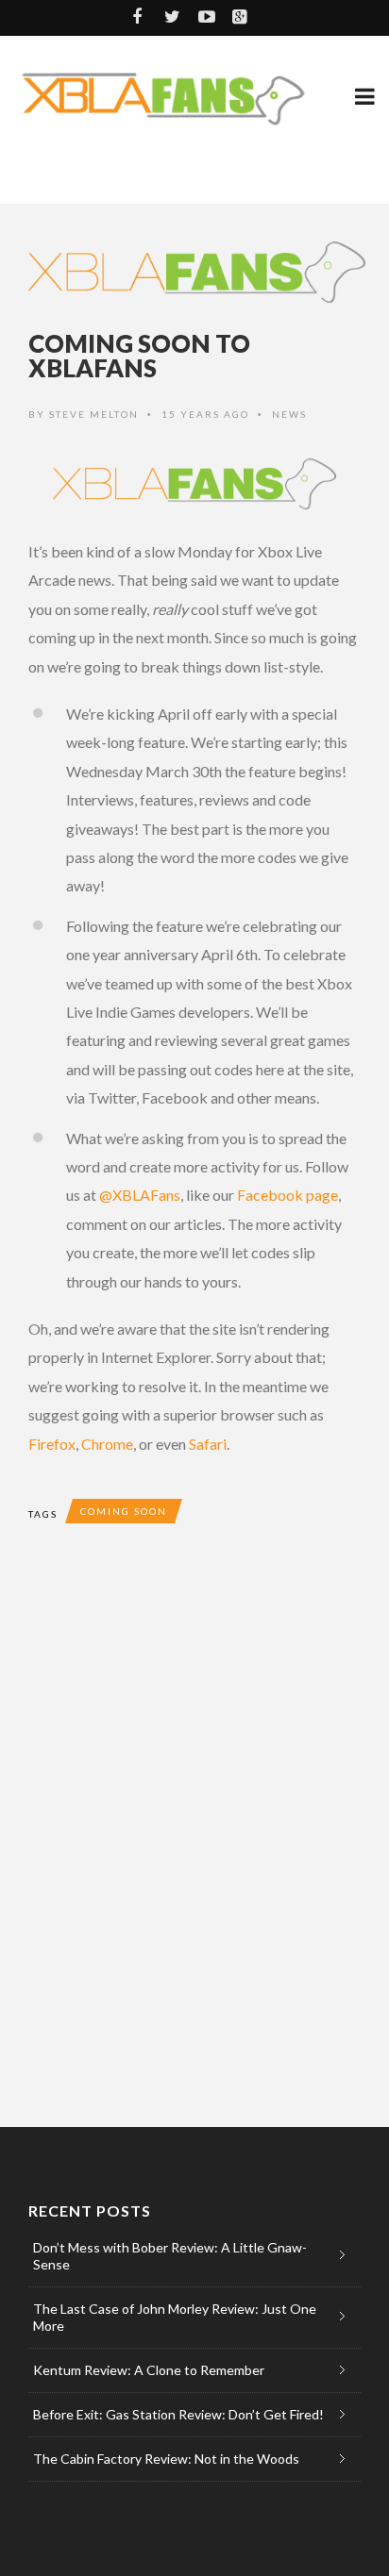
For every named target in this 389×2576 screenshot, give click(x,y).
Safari (208, 1444)
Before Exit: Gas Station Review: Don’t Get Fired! (178, 2414)
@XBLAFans (140, 1195)
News (289, 414)
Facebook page (288, 1195)
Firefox (52, 1444)
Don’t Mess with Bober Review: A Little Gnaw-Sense (170, 2256)
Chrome (107, 1444)
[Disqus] (194, 1825)
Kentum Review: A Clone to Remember (149, 2370)
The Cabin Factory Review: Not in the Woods (166, 2459)
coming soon (124, 1511)
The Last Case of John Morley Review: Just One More (175, 2317)
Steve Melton (94, 414)
